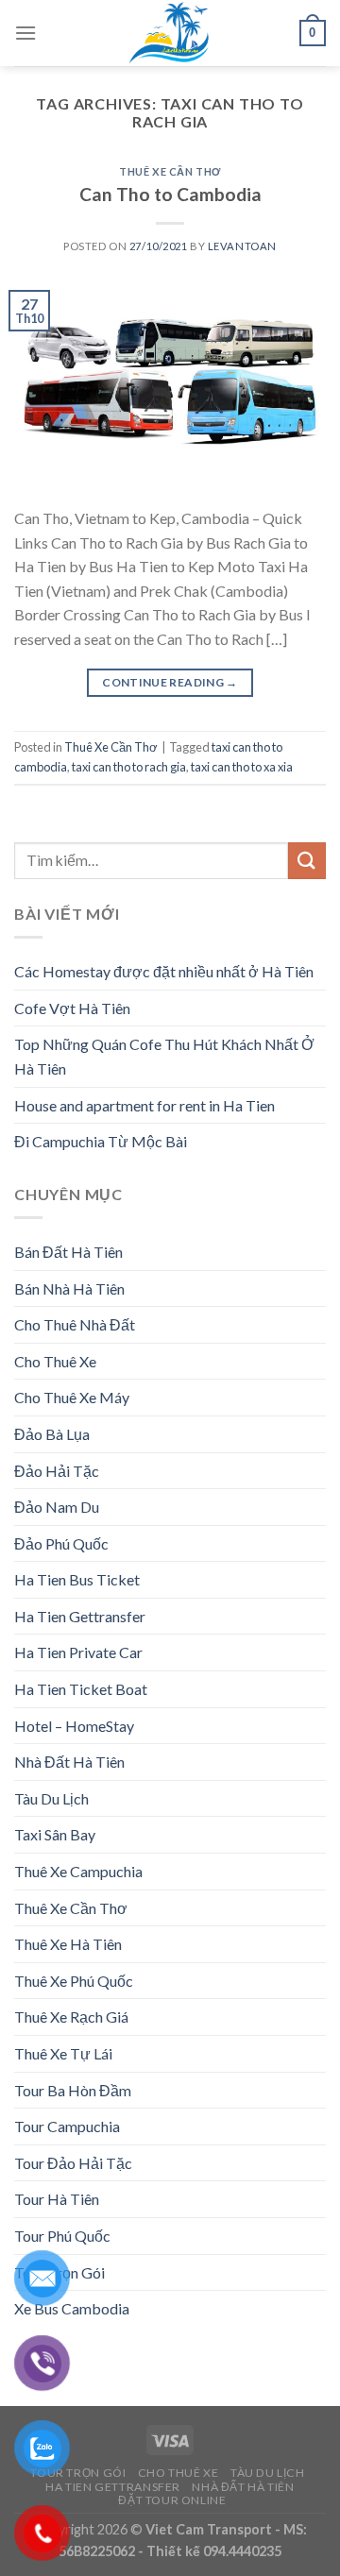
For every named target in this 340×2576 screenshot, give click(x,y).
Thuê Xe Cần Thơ (170, 171)
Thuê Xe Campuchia (78, 1871)
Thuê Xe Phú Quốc (74, 1981)
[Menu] (25, 33)
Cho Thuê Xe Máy (72, 1397)
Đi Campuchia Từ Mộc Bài (101, 1141)
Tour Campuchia (67, 2126)
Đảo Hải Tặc (57, 1471)
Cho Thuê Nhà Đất (75, 1324)
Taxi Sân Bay (55, 1834)
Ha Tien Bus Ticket (77, 1579)
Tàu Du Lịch (51, 1798)
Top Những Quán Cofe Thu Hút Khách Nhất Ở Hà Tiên (164, 1056)
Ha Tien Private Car (78, 1652)
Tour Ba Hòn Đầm (73, 2090)
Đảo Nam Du (57, 1507)
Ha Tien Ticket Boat (81, 1689)
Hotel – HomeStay (74, 1726)
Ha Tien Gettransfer (80, 1616)
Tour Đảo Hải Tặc (73, 2163)
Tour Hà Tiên (57, 2199)
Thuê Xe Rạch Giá (71, 2017)
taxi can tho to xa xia (242, 767)
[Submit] (307, 861)
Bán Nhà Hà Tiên (69, 1288)
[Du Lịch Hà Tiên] (170, 33)
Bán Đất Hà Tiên (68, 1252)
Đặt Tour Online (172, 2500)
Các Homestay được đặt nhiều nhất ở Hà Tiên (164, 971)
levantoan (242, 246)
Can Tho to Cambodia (170, 194)
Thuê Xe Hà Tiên (68, 1944)
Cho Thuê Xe (55, 1361)
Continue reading (170, 682)
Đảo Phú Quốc (61, 1543)
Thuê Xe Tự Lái (63, 2053)
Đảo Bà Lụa (52, 1434)
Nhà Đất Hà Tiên (69, 1762)
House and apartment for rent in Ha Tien (144, 1105)
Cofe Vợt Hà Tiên (72, 1008)
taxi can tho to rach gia (129, 767)
